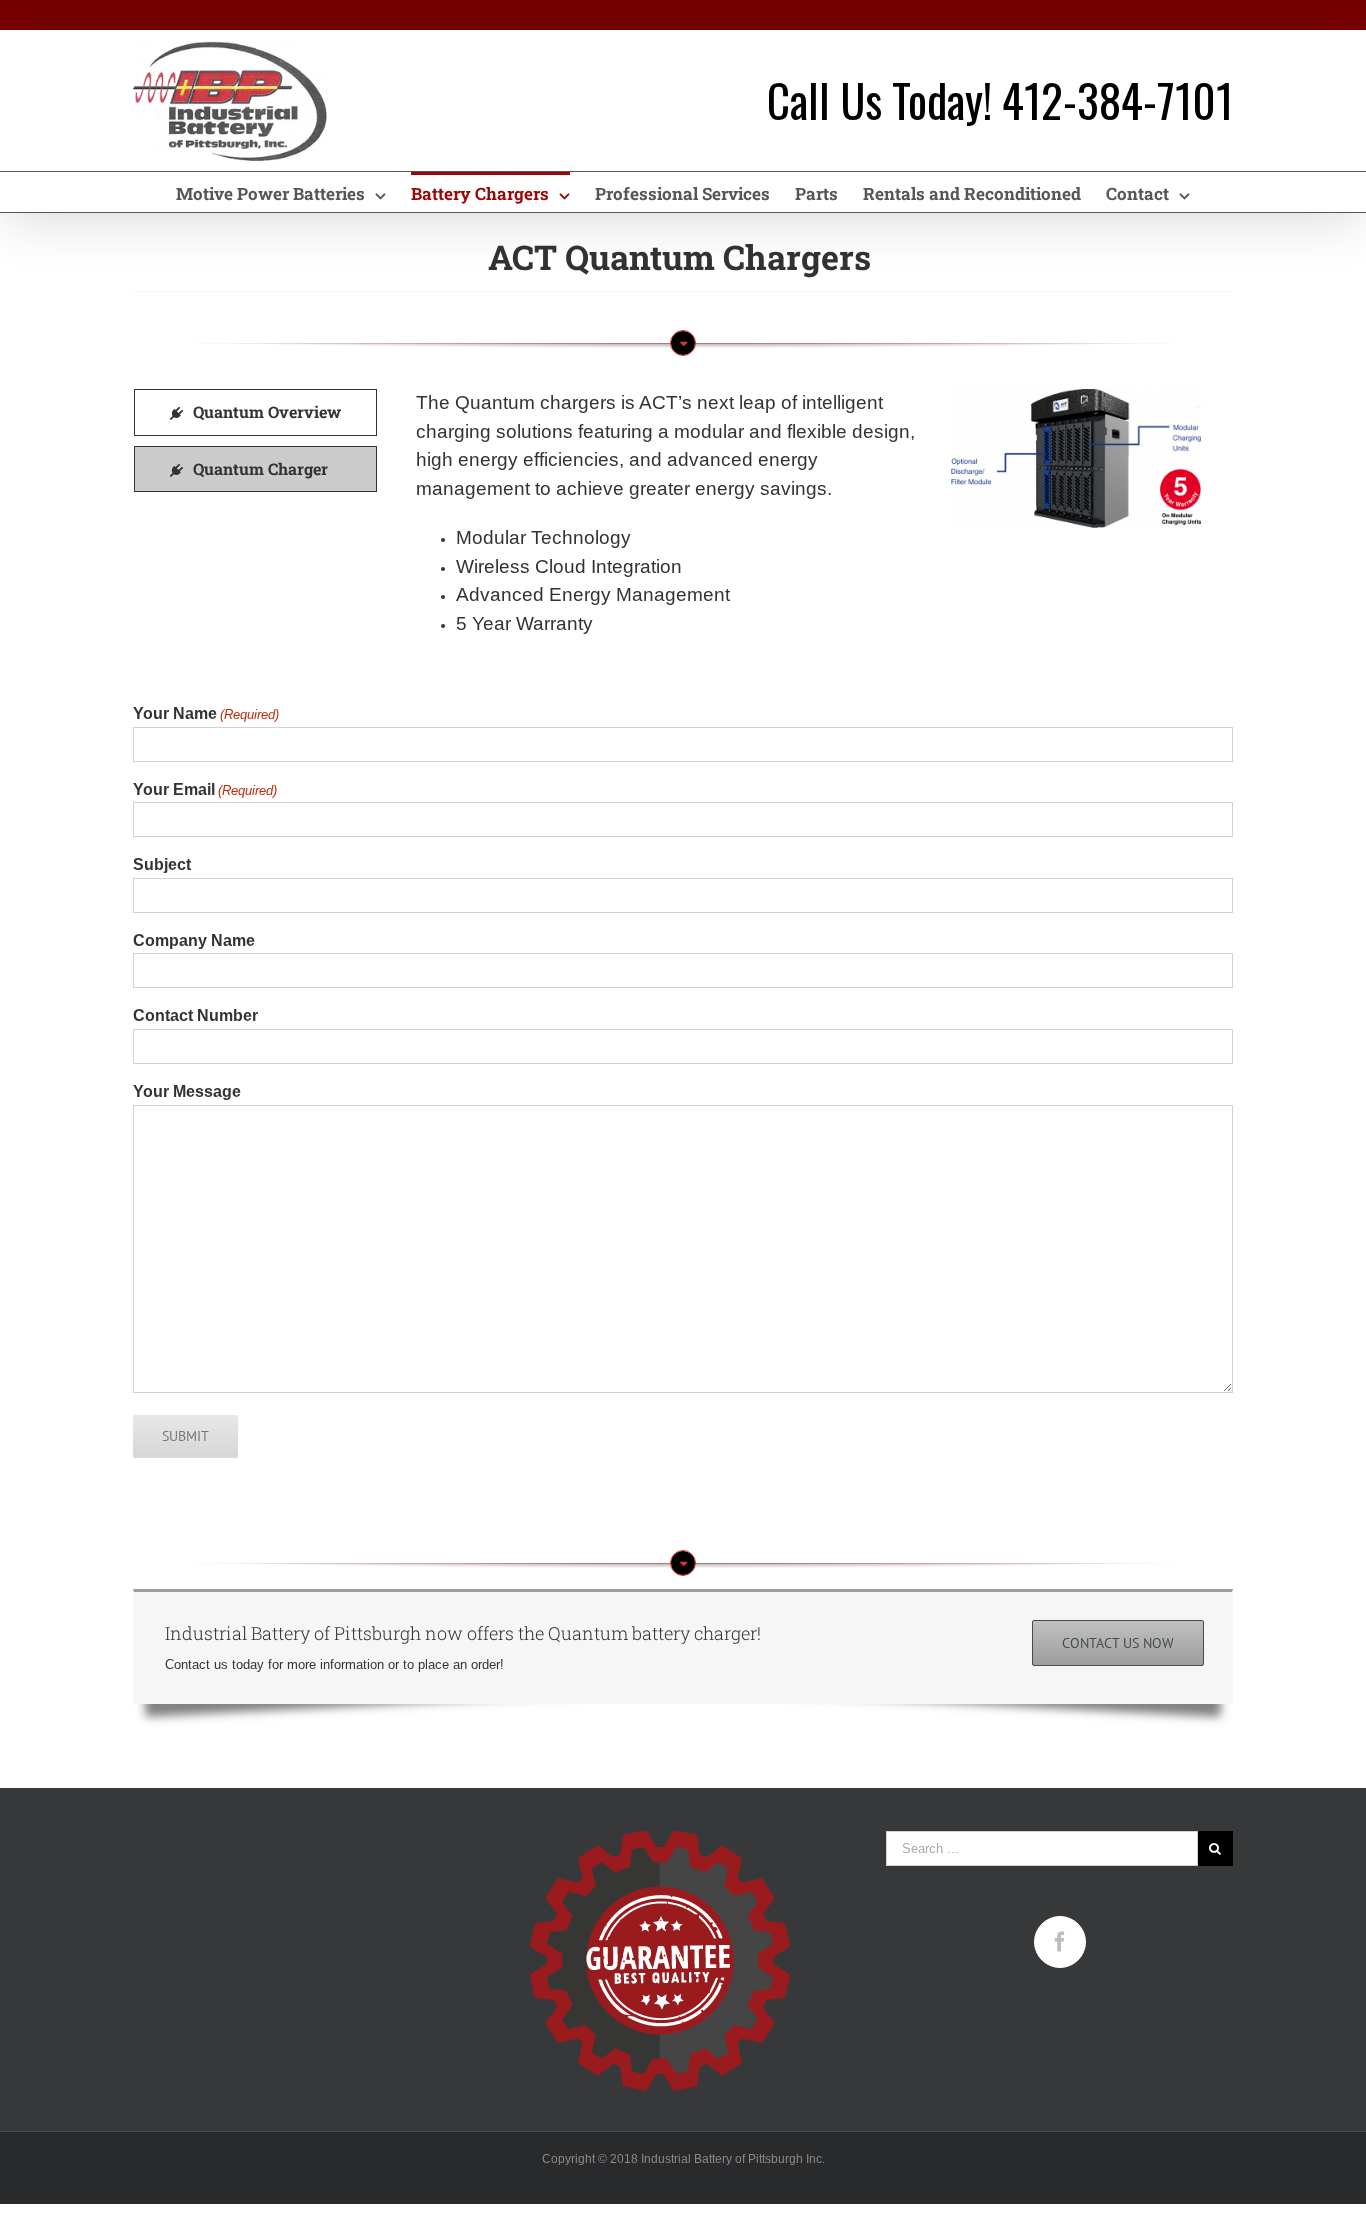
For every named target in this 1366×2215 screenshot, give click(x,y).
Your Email (205, 789)
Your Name (206, 713)
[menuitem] (293, 192)
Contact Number (195, 1015)
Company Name (194, 940)
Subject (162, 864)
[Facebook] (1060, 1942)
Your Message (187, 1091)
